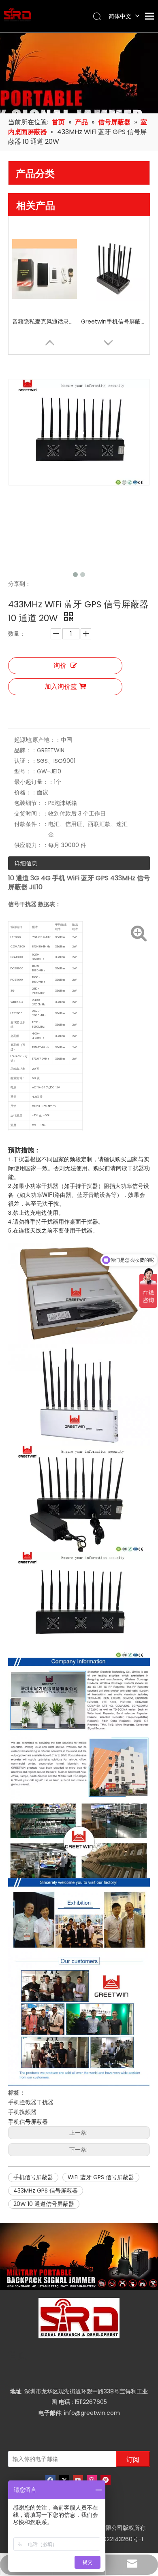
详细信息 (26, 863)
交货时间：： (31, 813)
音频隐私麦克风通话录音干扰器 (45, 321)
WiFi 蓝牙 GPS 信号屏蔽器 (101, 2177)
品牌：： (26, 750)
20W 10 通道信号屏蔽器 (44, 2204)
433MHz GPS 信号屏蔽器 (46, 2191)
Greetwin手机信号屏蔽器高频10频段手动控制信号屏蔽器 (113, 321)
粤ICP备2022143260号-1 (111, 2539)
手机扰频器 (22, 2112)
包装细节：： (31, 803)
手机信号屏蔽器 (28, 2122)
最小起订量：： (34, 782)
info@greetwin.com (92, 2413)
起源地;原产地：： (37, 740)
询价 (60, 665)
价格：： (26, 792)
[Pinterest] (106, 2480)
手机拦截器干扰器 (31, 2102)
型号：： (26, 771)
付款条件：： (31, 824)
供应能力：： (31, 845)
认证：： (26, 761)
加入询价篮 (61, 687)
